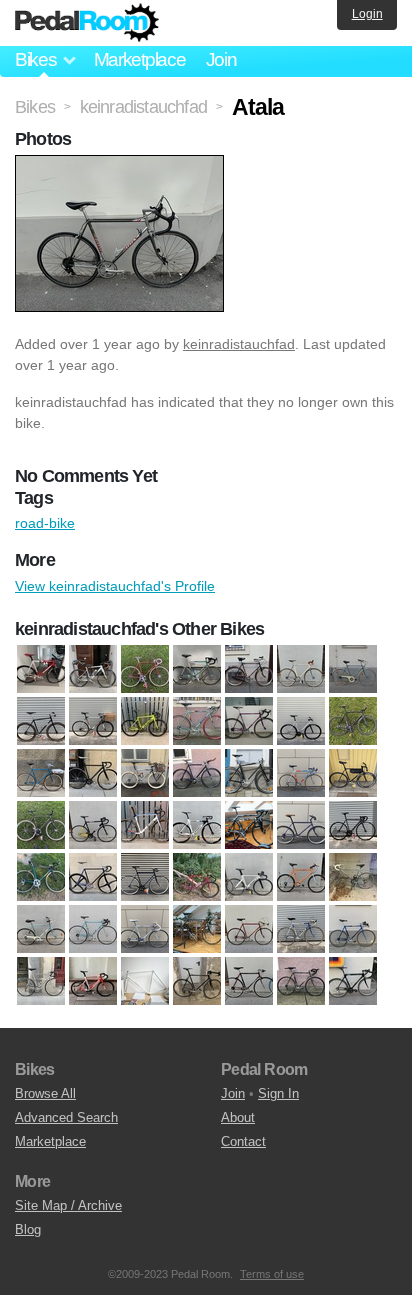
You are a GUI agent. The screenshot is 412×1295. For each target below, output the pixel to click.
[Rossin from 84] (301, 929)
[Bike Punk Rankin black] (353, 721)
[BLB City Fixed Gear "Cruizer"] (41, 773)
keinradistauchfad (239, 344)
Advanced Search (66, 1117)
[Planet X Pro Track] (249, 877)
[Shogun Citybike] (41, 981)
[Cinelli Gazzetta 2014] (353, 773)
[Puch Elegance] (41, 929)
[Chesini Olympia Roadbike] (301, 773)
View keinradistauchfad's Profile (115, 586)
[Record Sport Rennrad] (249, 929)
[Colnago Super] (197, 669)
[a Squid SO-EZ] (41, 721)
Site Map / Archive (68, 1205)
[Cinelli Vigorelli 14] (93, 825)
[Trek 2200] (249, 981)
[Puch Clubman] (353, 877)
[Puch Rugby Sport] (249, 669)
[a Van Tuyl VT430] (41, 669)
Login (367, 14)
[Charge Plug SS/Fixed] (249, 773)
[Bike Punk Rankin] (301, 721)
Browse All (45, 1093)
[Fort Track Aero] (197, 825)
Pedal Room (87, 23)
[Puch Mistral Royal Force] (145, 929)
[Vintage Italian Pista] (301, 669)
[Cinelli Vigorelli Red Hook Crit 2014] (145, 825)
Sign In (278, 1093)
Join (221, 59)
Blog (28, 1229)
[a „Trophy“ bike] (93, 721)
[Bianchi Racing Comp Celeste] (197, 721)
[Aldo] (353, 669)
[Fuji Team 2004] (249, 825)
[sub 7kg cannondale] (197, 981)
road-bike (45, 523)
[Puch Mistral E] (93, 929)
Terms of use (272, 1274)
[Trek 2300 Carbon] (301, 981)
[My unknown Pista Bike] (93, 877)
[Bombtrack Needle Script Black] (93, 773)
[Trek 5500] (353, 981)
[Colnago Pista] (145, 669)
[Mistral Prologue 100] (41, 877)
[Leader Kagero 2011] (353, 825)
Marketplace (140, 59)
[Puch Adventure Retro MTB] (301, 877)
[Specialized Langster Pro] (93, 981)
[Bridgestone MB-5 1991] (145, 773)
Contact (243, 1141)
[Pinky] (197, 877)
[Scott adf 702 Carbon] (353, 929)
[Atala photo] (122, 165)
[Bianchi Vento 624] (249, 721)
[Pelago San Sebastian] (145, 877)
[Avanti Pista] (145, 721)
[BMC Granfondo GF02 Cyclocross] (93, 669)
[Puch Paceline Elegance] (197, 929)
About (238, 1117)
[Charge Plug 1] (197, 773)
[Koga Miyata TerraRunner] (301, 825)
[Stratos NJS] (145, 981)
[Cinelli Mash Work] (41, 825)
